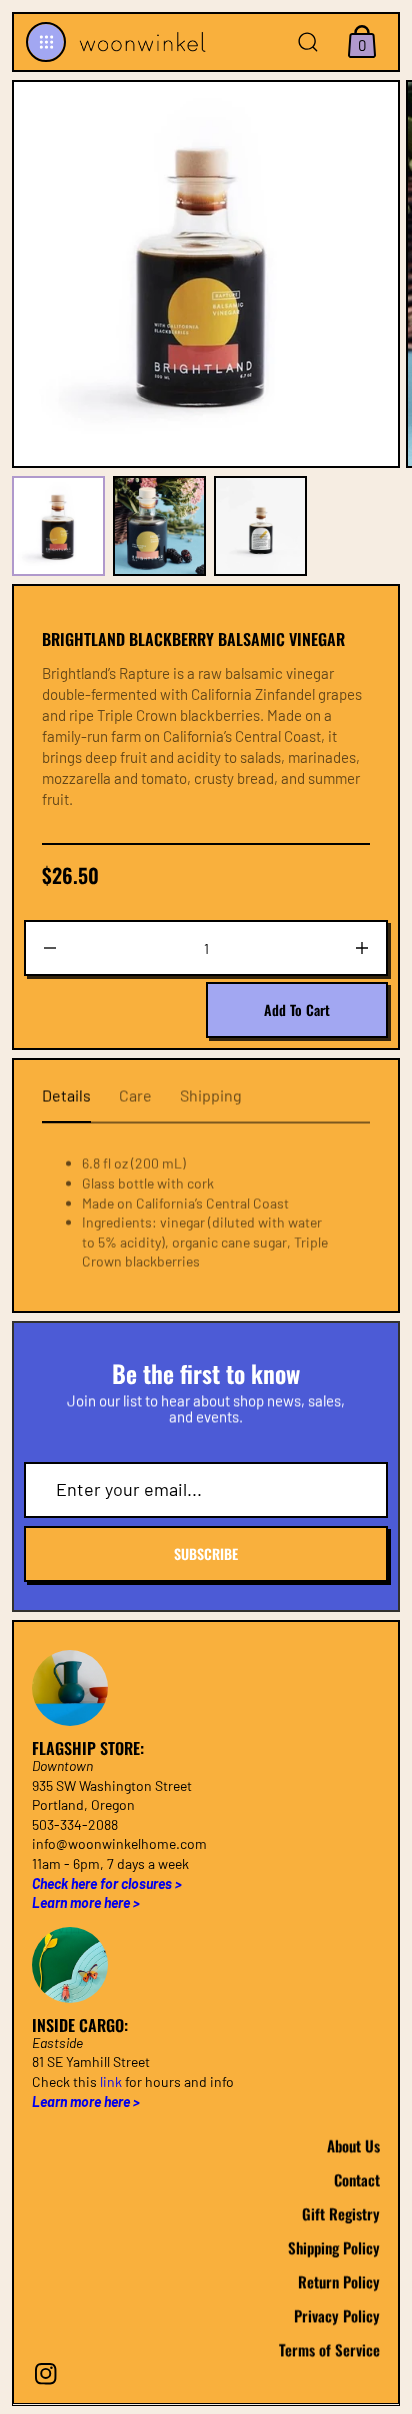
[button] (46, 42)
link (111, 2081)
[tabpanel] (62, 526)
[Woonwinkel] (140, 42)
